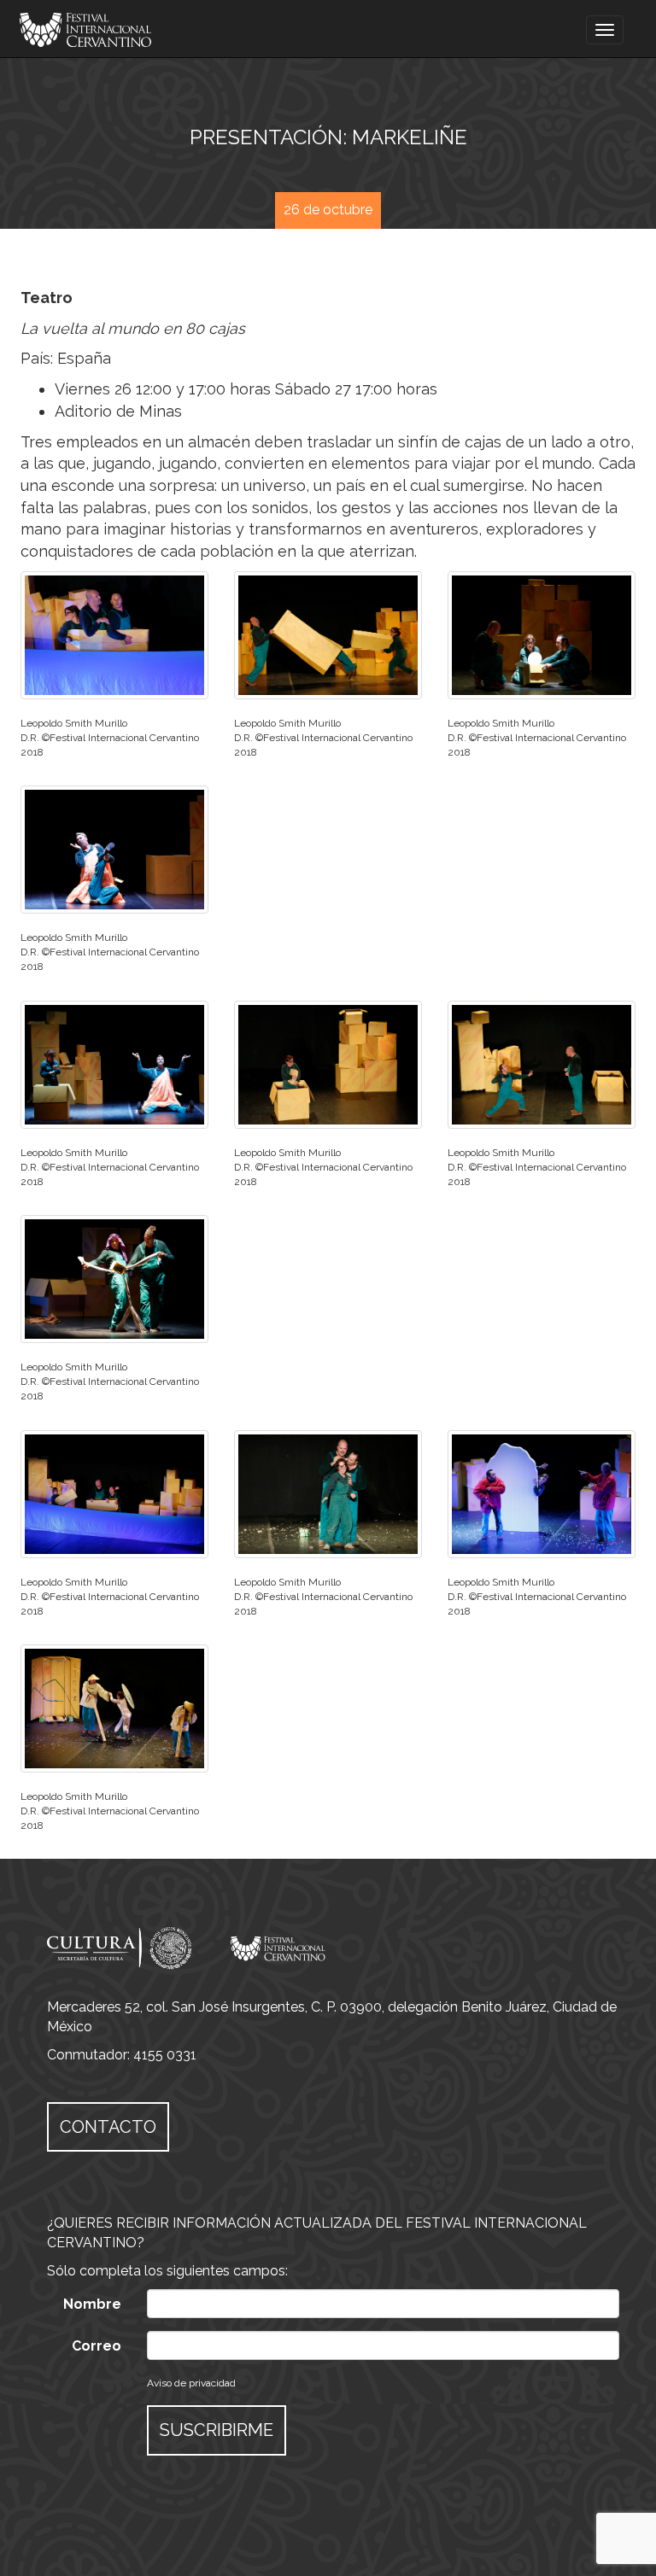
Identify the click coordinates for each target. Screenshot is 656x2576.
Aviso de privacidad (191, 2383)
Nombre (92, 2304)
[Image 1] (114, 635)
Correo (97, 2346)
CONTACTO (108, 2127)
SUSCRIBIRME (217, 2430)
